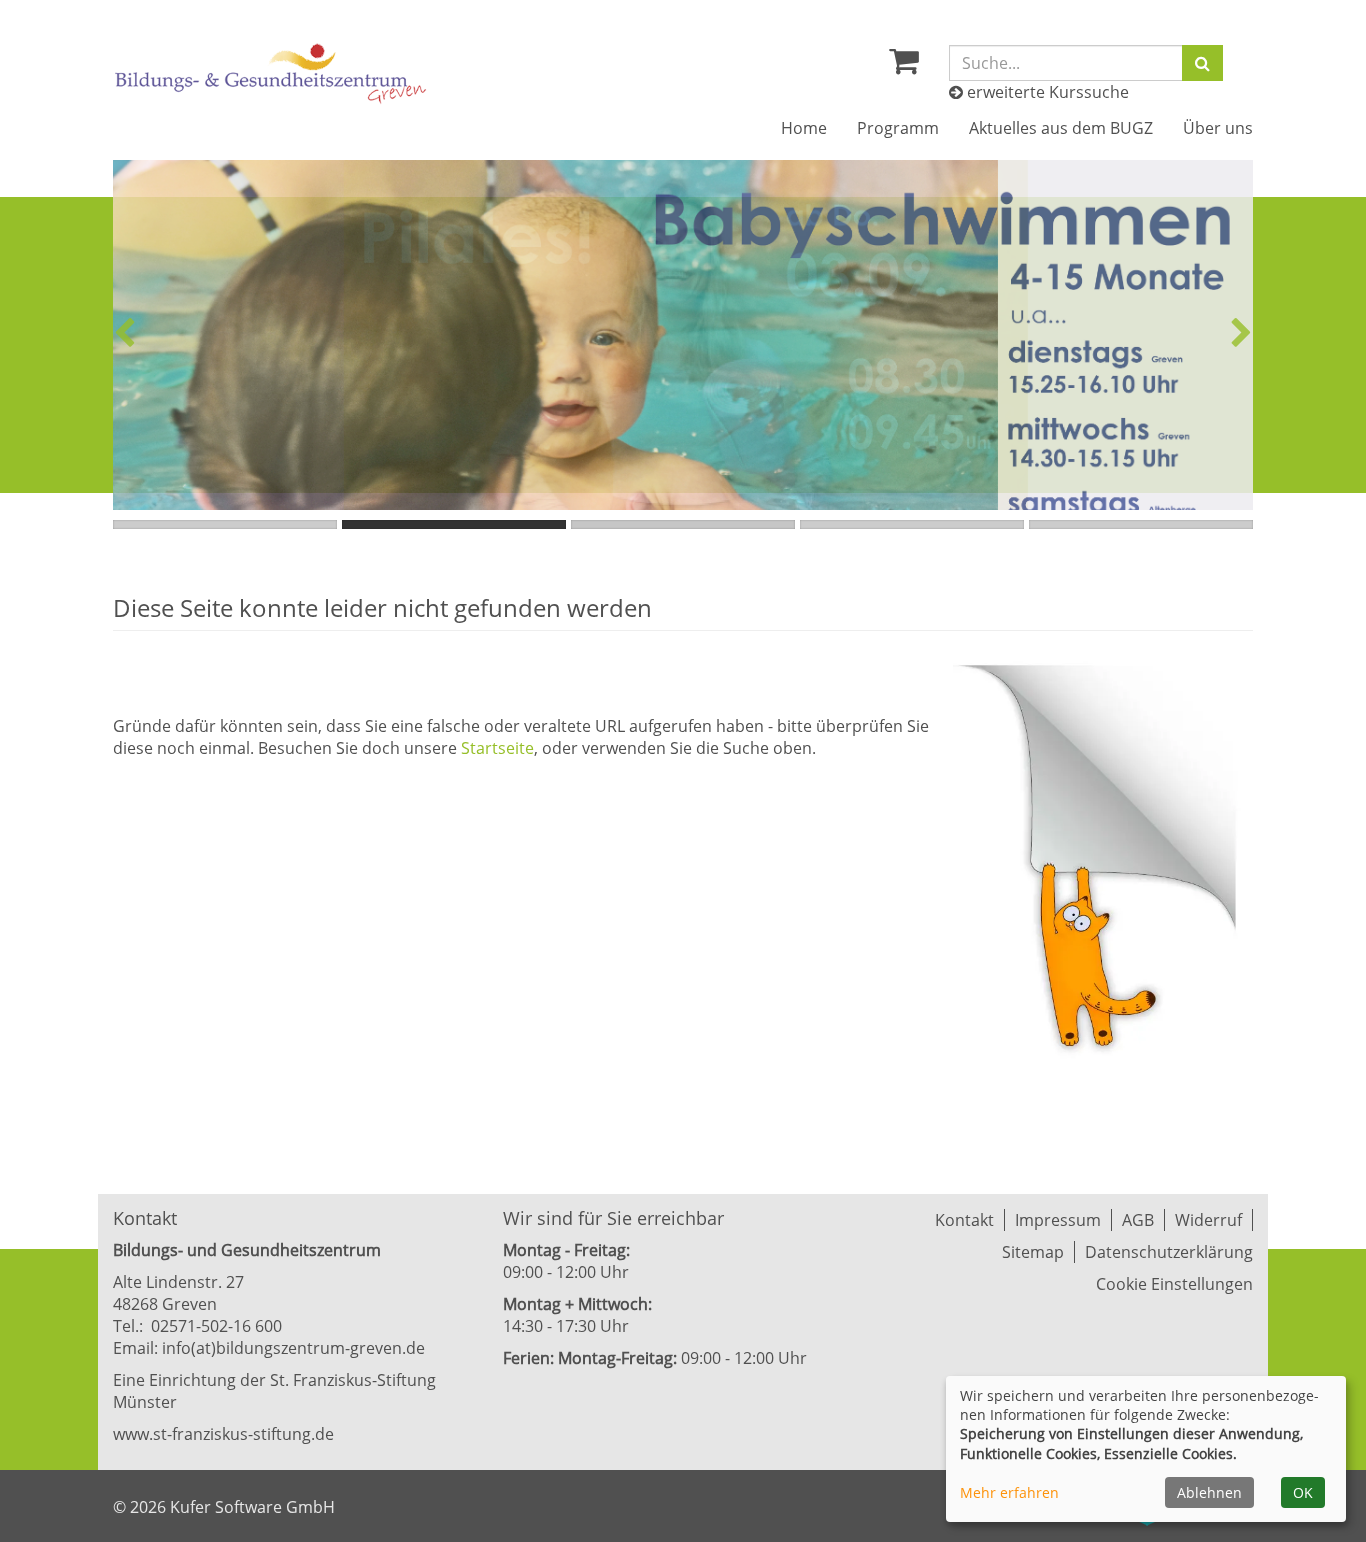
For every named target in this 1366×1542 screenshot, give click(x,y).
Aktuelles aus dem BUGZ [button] (1061, 128)
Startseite (497, 748)
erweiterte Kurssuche (1046, 92)
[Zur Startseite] (271, 73)
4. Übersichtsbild (912, 524)
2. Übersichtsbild (454, 524)
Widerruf (1208, 1220)
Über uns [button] (1218, 128)
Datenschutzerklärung (1169, 1252)
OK (1303, 1492)
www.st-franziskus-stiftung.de (223, 1434)
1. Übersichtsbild (225, 524)
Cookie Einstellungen (1174, 1284)
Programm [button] (898, 128)
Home (804, 128)
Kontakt (964, 1220)
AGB (1138, 1220)
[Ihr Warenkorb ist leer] (904, 66)
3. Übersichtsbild (683, 524)
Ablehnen (1209, 1492)
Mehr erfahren (1009, 1492)
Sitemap (1033, 1252)
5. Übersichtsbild (1141, 524)
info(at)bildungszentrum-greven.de (293, 1348)
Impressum (1058, 1220)
